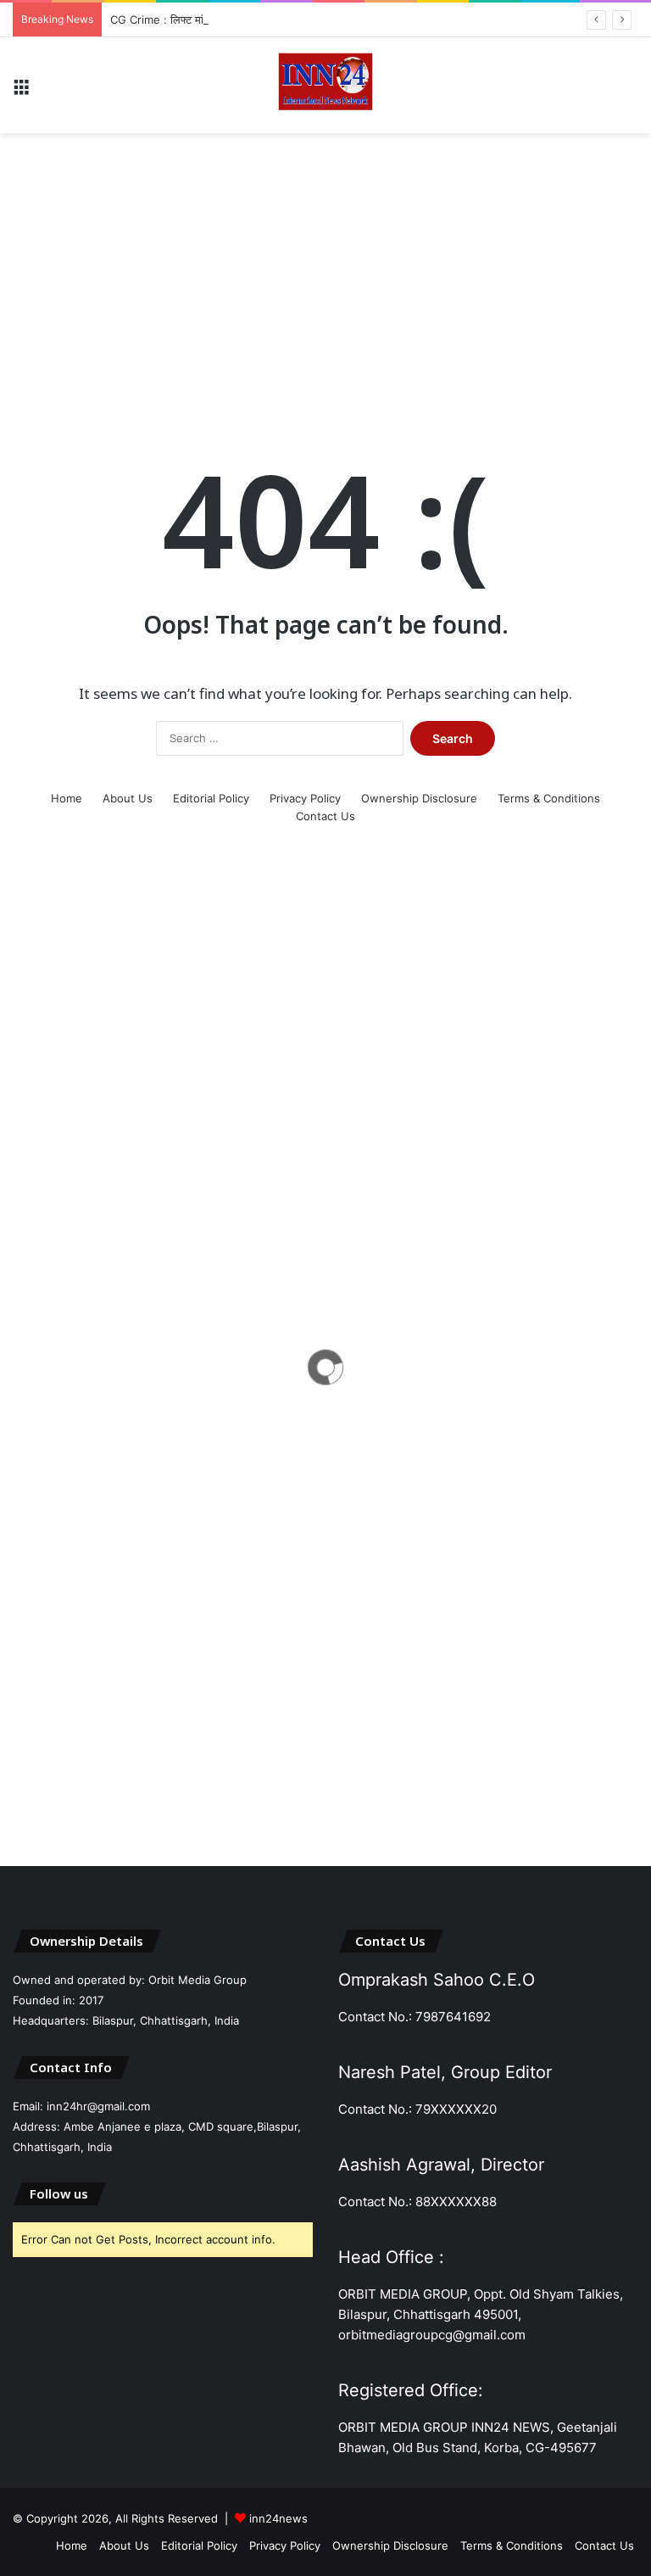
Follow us (59, 2193)
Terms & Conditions (549, 798)
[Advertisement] (325, 269)
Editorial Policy (211, 798)
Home (67, 798)
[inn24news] (325, 85)
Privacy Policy (305, 798)
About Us (128, 798)
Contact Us (325, 816)
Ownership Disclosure (419, 798)
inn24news (278, 2518)
